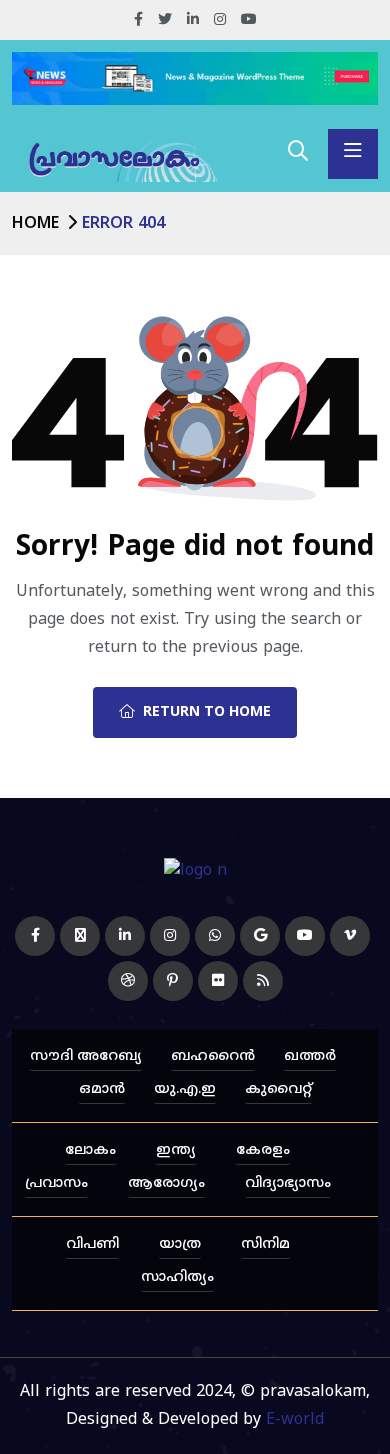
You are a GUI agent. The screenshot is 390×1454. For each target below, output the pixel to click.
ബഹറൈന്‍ (213, 1056)
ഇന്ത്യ (176, 1150)
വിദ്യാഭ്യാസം (288, 1183)
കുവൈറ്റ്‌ (278, 1089)
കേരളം (263, 1150)
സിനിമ (265, 1244)
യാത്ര (180, 1244)
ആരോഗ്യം (166, 1183)
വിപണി (92, 1244)
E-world (295, 1420)
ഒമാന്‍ (102, 1089)
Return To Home (207, 712)
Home (35, 224)
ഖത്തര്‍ (310, 1056)
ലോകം (90, 1150)
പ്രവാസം (56, 1183)
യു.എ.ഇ (185, 1089)
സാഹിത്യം (177, 1277)
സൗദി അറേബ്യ (86, 1056)
